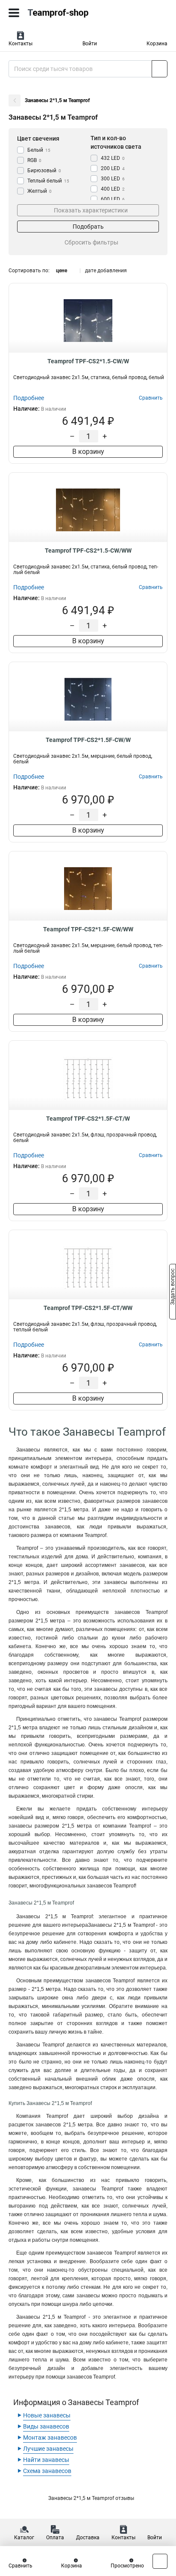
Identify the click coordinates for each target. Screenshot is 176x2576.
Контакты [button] (21, 44)
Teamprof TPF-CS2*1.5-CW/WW (88, 551)
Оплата (55, 2538)
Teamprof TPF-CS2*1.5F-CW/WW (88, 929)
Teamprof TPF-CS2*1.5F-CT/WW (88, 1308)
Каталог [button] (24, 2538)
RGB (34, 160)
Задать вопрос (173, 1287)
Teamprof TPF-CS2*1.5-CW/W (88, 361)
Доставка (88, 2538)
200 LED (113, 168)
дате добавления (106, 271)
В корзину (88, 452)
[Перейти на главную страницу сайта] (64, 13)
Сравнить (21, 2566)
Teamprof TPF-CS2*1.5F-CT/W (88, 1119)
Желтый (40, 191)
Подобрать (88, 227)
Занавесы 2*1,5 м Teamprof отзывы (91, 2498)
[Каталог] (14, 13)
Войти (90, 44)
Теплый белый (48, 181)
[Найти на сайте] (160, 69)
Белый (39, 150)
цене (62, 271)
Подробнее (29, 398)
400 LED (113, 189)
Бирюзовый (44, 171)
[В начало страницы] (160, 2561)
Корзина (157, 44)
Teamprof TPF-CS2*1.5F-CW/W (88, 740)
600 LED (113, 199)
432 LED (113, 158)
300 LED (113, 179)
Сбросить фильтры (91, 242)
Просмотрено (127, 2566)
